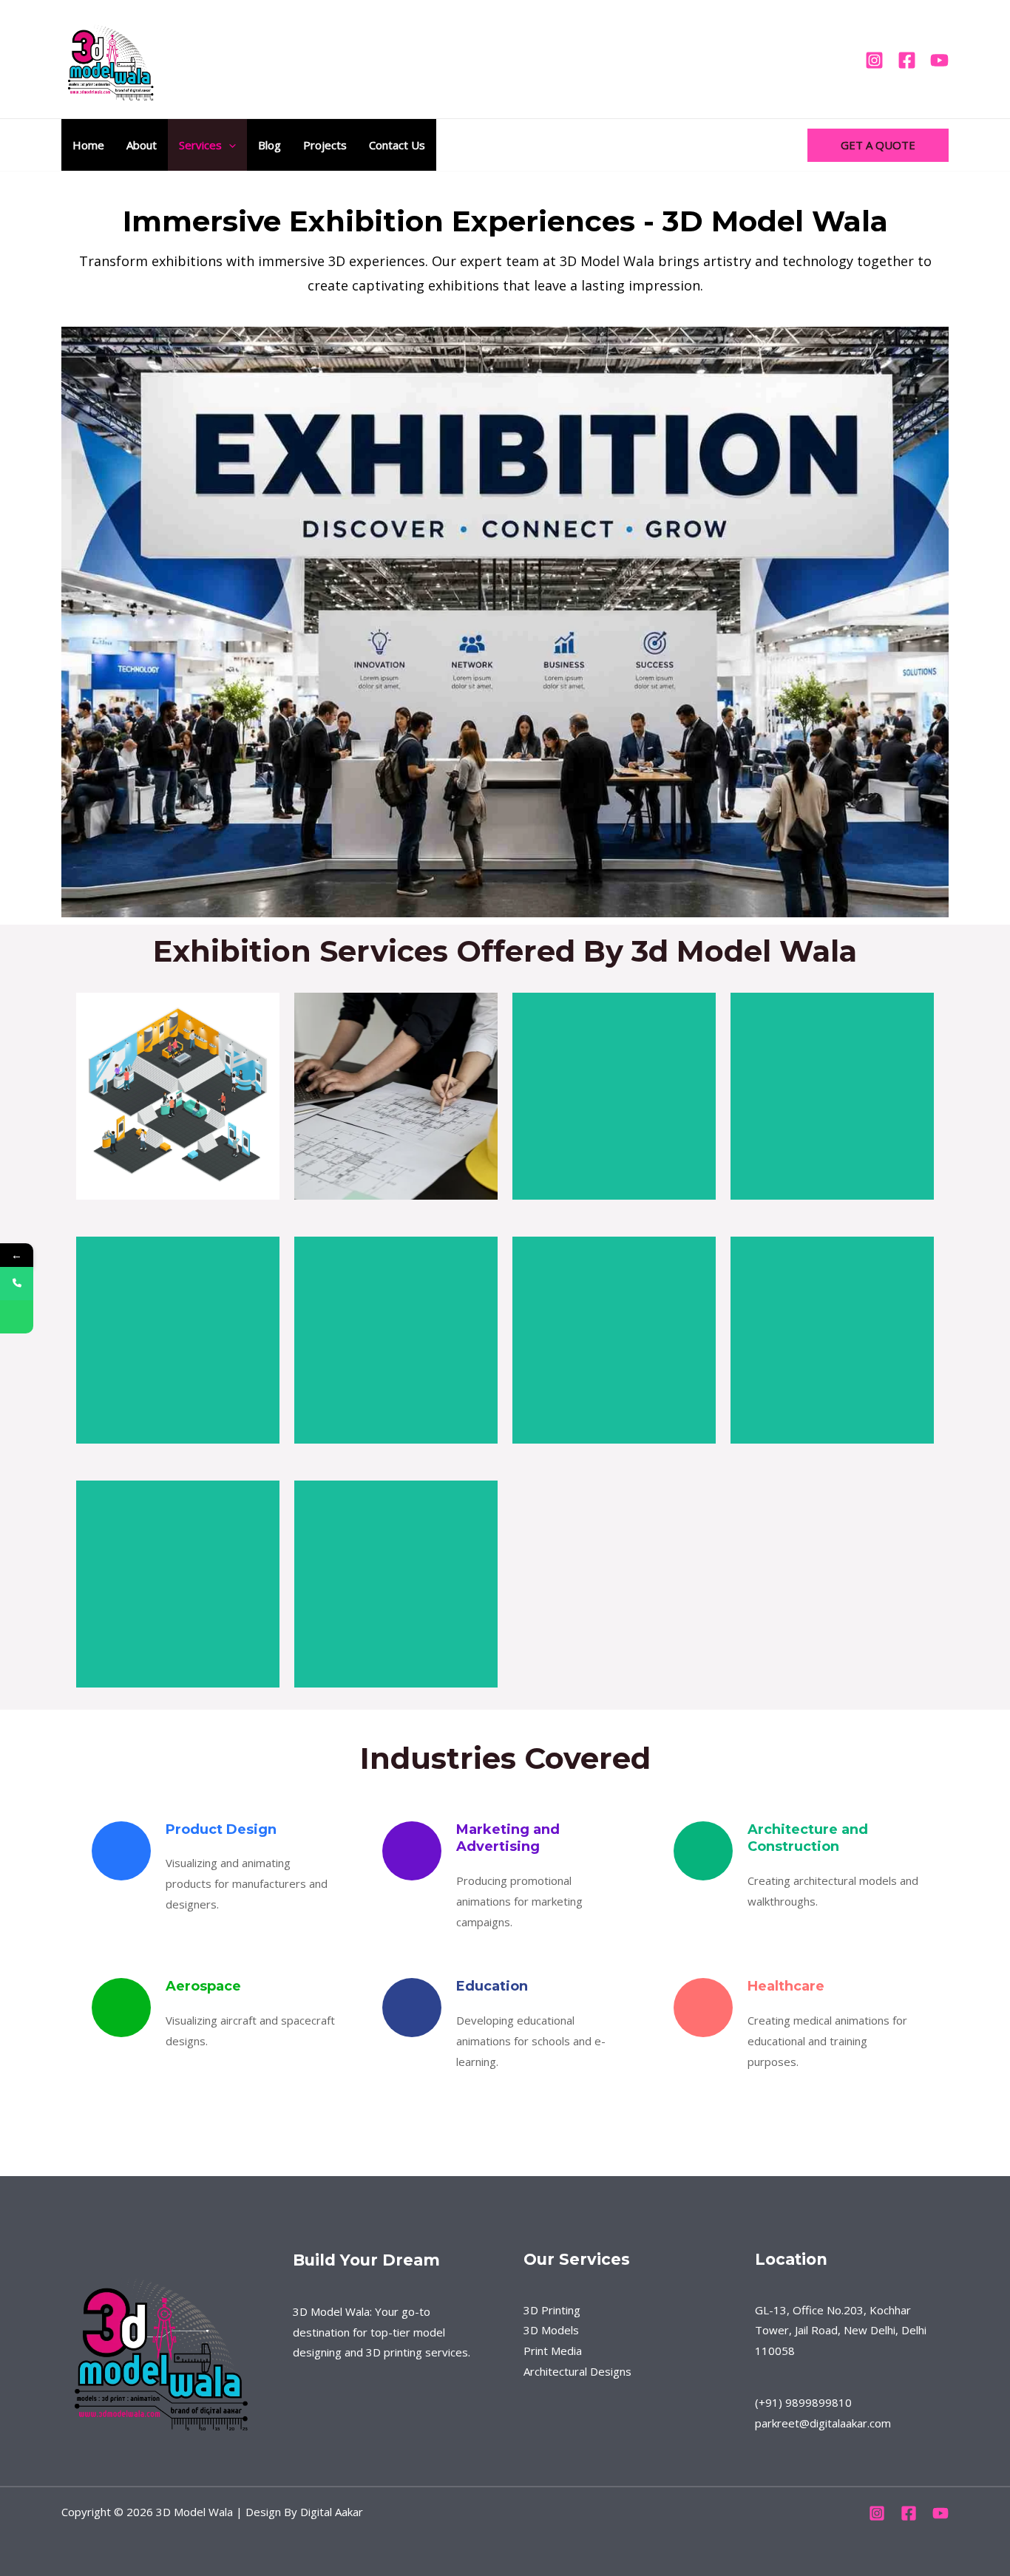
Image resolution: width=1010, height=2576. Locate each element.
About (142, 145)
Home (88, 145)
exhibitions (187, 261)
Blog (270, 145)
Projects (325, 145)
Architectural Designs (577, 2371)
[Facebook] (907, 60)
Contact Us (397, 145)
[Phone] (17, 1284)
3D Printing (552, 2310)
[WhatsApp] (17, 1317)
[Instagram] (874, 60)
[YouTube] (939, 60)
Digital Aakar (332, 2512)
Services (200, 145)
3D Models (551, 2330)
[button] (229, 145)
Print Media (553, 2351)
